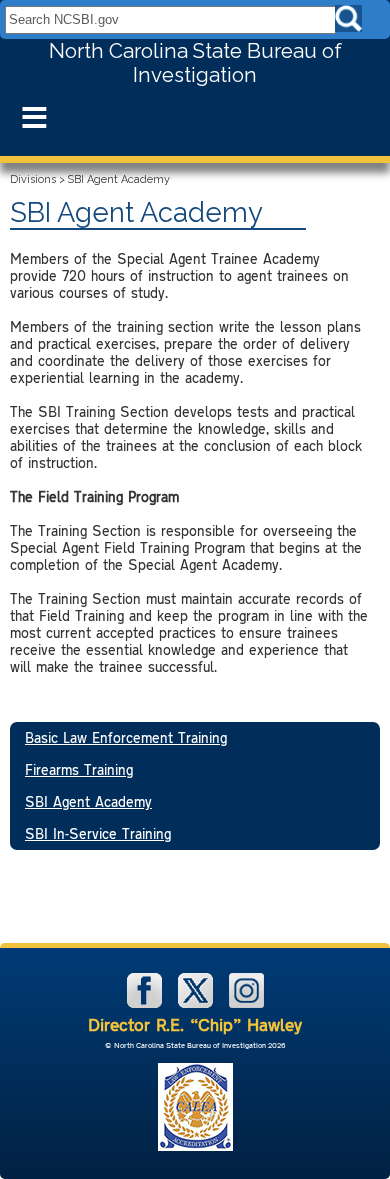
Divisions (33, 179)
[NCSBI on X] (197, 1003)
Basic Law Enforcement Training (126, 737)
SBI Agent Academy (88, 801)
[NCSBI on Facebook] (146, 1003)
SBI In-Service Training (98, 833)
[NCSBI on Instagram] (246, 1003)
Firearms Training (79, 769)
